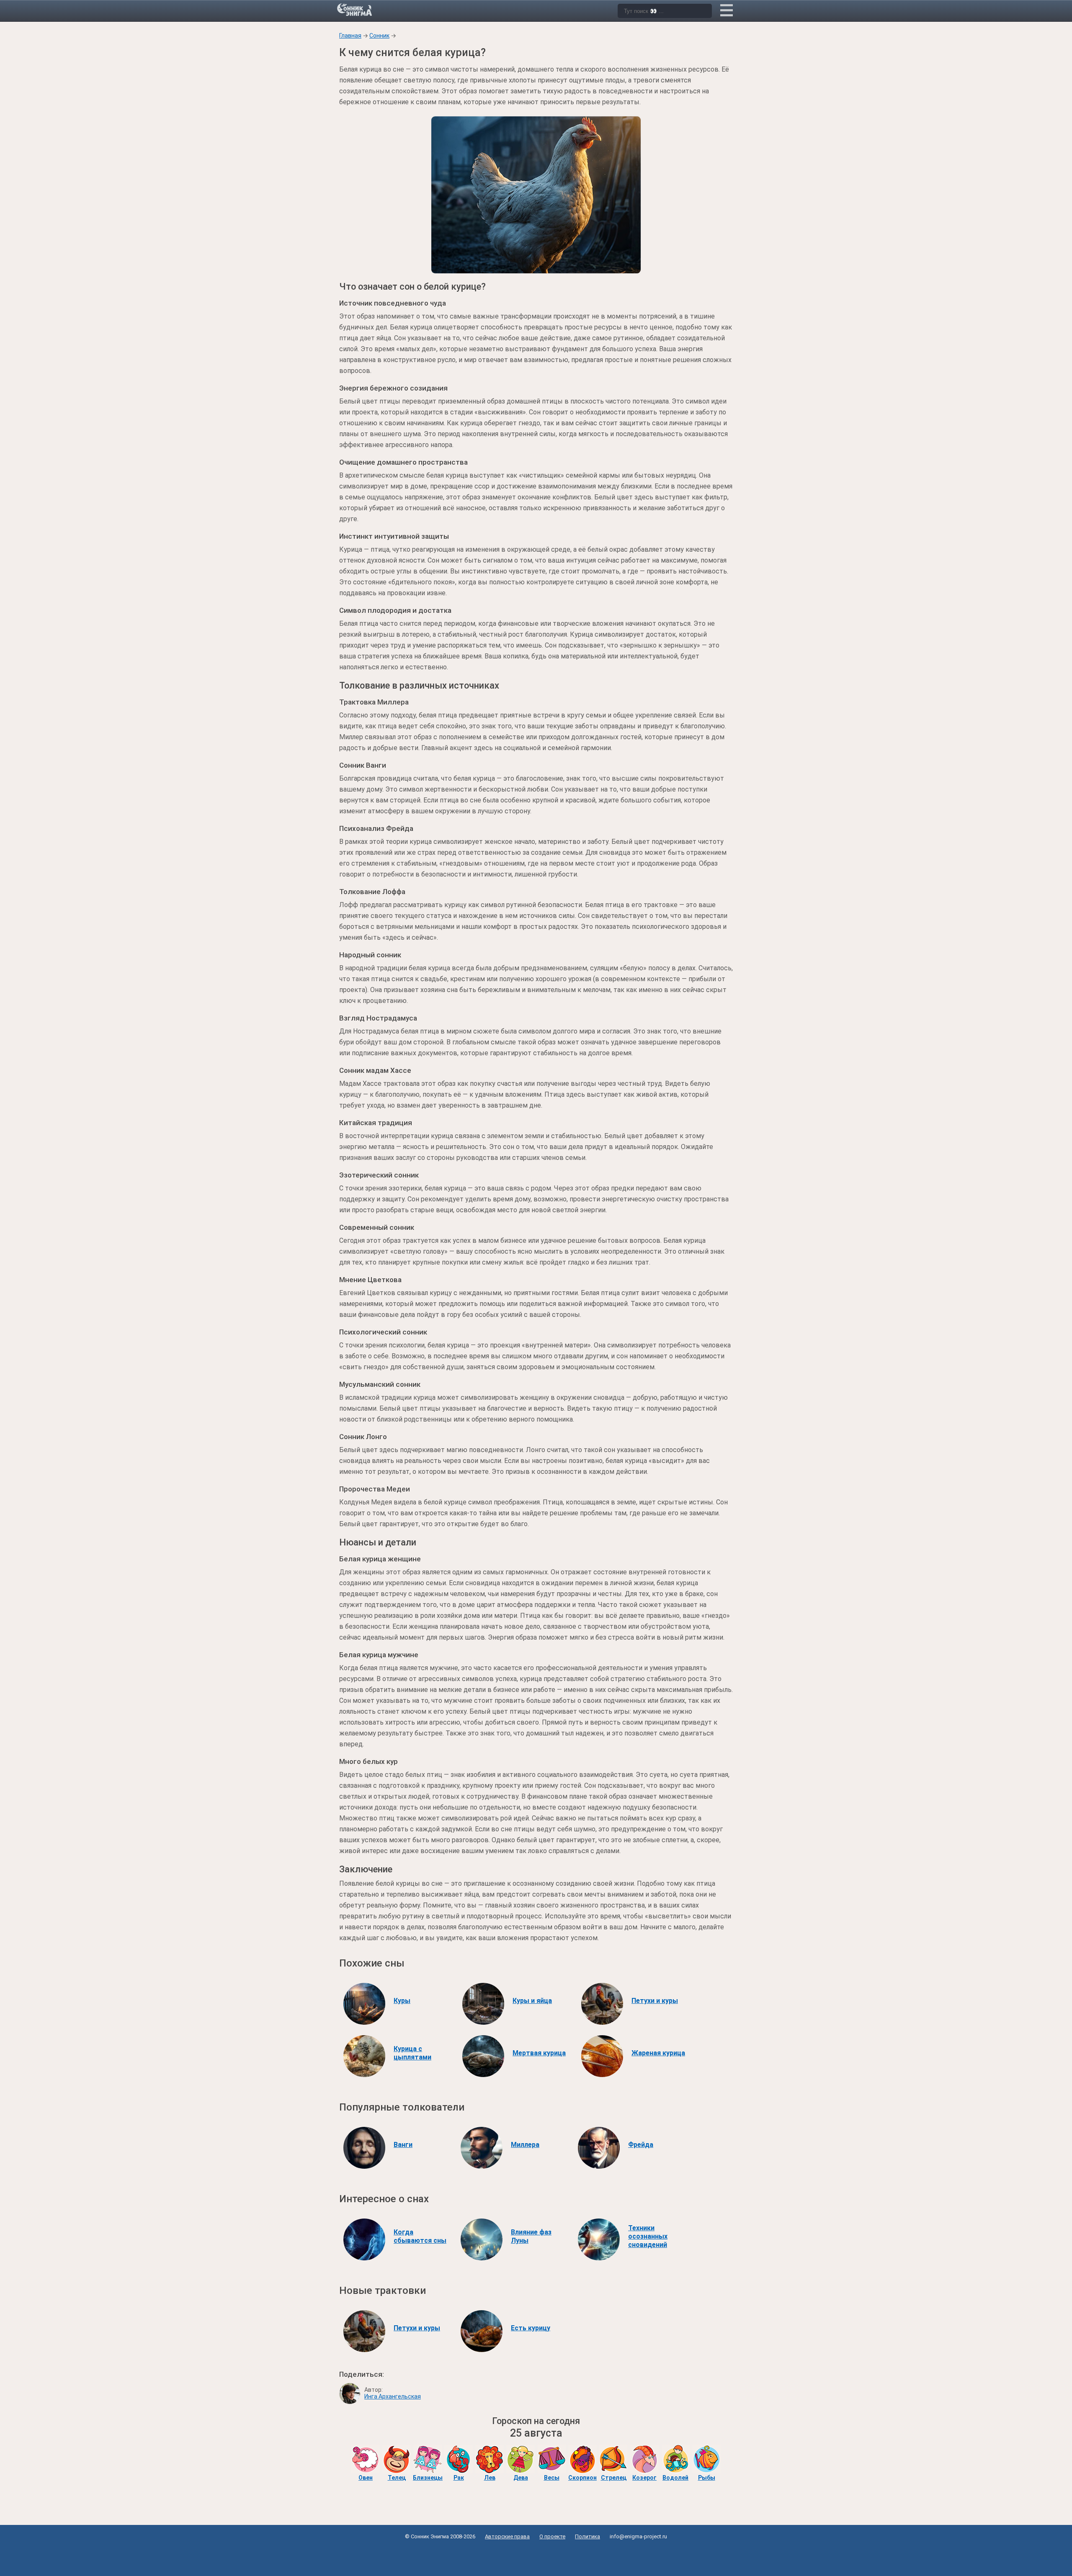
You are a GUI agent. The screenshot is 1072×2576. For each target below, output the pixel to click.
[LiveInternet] (536, 2556)
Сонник (379, 36)
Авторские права (507, 2536)
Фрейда (641, 2145)
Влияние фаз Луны (531, 2236)
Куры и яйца (532, 2001)
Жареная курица (658, 2053)
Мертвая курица (539, 2053)
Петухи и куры (655, 2001)
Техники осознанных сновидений (648, 2236)
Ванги (403, 2145)
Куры (402, 2001)
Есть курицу (531, 2328)
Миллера (525, 2145)
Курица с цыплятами (412, 2053)
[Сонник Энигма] (355, 10)
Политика (588, 2536)
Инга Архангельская (393, 2396)
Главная (350, 36)
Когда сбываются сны (420, 2236)
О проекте (552, 2536)
